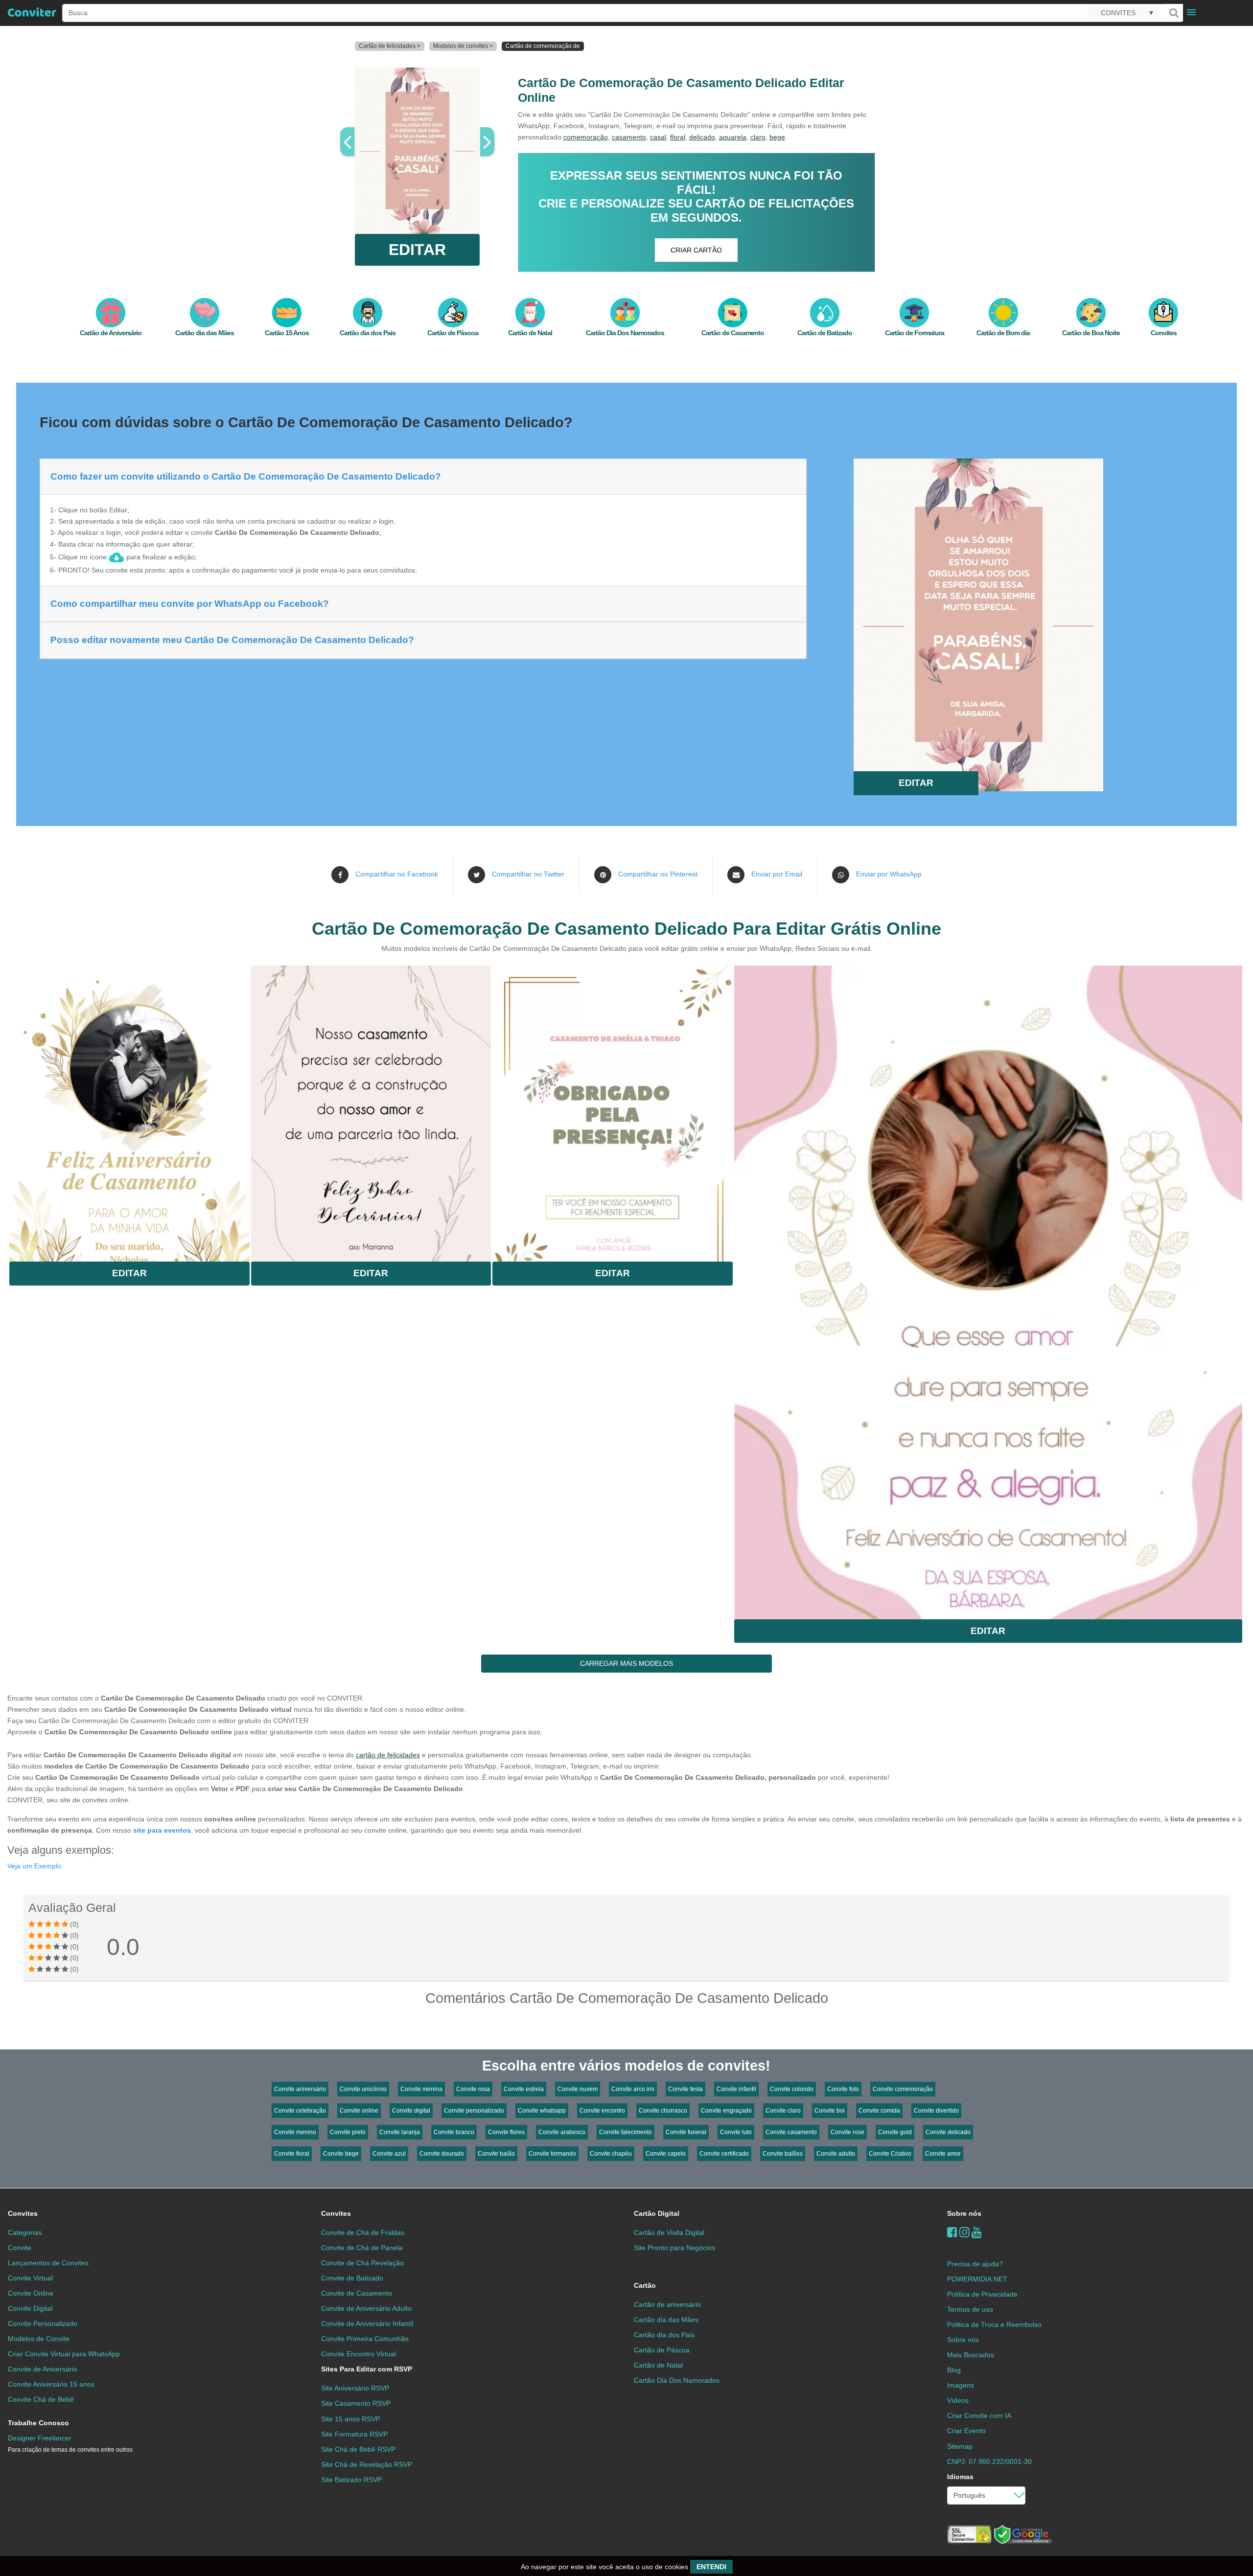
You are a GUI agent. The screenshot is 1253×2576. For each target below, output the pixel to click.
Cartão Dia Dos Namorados (677, 2380)
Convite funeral (686, 2132)
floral (678, 137)
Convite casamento (791, 2132)
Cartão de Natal (658, 2365)
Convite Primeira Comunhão (365, 2339)
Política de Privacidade (982, 2294)
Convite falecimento (626, 2132)
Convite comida (879, 2111)
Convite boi (830, 2111)
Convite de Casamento (357, 2293)
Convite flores (506, 2132)
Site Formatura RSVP (354, 2434)
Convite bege (341, 2154)
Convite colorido (792, 2089)
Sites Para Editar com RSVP (367, 2369)
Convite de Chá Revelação (362, 2263)
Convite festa (685, 2089)
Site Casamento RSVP (356, 2403)
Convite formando (552, 2154)
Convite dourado (442, 2154)
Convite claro (783, 2111)
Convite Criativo (890, 2154)
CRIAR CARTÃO (696, 250)
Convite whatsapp (542, 2111)
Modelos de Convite (39, 2339)
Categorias (25, 2232)
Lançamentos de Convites (48, 2263)
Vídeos (958, 2400)
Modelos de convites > (463, 46)
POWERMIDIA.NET (977, 2279)
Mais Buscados (971, 2355)
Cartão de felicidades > (390, 46)
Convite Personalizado (43, 2323)
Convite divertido (936, 2111)
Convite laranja (400, 2132)
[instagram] (964, 2232)
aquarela (733, 137)
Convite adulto (836, 2154)
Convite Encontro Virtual (359, 2354)
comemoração (586, 137)
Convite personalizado (474, 2111)
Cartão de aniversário (667, 2304)
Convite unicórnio (363, 2089)
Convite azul (389, 2154)
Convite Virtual (30, 2278)
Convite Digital (30, 2308)
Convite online (359, 2111)
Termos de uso (970, 2309)
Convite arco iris (633, 2089)
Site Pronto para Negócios (674, 2248)
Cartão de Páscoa (662, 2350)
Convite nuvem (578, 2089)
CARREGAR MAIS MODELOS (626, 1663)
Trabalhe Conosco (38, 2423)
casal (658, 137)
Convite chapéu (611, 2154)
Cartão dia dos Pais (664, 2335)
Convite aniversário (300, 2089)
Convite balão (496, 2154)
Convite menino (295, 2132)
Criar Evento (966, 2431)
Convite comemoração (903, 2089)
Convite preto (348, 2132)
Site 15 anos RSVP (350, 2419)
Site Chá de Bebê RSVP (358, 2449)
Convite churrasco (663, 2111)
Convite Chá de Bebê (41, 2399)
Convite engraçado (726, 2111)
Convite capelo (666, 2154)
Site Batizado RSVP (351, 2480)
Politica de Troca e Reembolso (994, 2324)
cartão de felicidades (388, 1755)
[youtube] (977, 2232)
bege (777, 137)
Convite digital (411, 2111)
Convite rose (847, 2132)
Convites (23, 2213)
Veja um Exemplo (34, 1866)
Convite (20, 2248)
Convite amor (943, 2154)
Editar (129, 1273)
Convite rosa (473, 2089)
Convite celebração (300, 2111)
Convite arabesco (562, 2132)
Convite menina (421, 2089)
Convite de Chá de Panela (362, 2248)
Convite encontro (602, 2111)
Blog (954, 2370)
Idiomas (960, 2477)
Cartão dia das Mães (666, 2320)
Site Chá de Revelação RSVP (367, 2464)
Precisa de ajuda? (975, 2264)
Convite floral (292, 2154)
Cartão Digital (657, 2213)
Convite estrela (524, 2089)
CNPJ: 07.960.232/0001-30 (989, 2461)
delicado (702, 137)
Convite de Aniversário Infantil (367, 2323)
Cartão (645, 2285)
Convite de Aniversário (43, 2369)
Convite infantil (736, 2089)
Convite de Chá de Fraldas (363, 2232)
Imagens (961, 2385)
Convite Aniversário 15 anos (51, 2384)
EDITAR (417, 250)
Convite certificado (724, 2154)
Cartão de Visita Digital (669, 2232)
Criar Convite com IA (979, 2415)
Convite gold (895, 2132)
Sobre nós (964, 2213)
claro (758, 137)
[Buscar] (1173, 13)
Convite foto (843, 2089)
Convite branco (454, 2132)
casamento (629, 137)
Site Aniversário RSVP (355, 2388)
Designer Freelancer (70, 2444)
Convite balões (783, 2154)
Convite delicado (948, 2132)
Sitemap (960, 2446)
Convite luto (736, 2132)
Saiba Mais (129, 1102)
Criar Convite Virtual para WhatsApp (64, 2354)
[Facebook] (952, 2232)
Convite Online (31, 2293)
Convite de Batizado (352, 2278)
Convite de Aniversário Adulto (366, 2308)
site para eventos (162, 1830)
